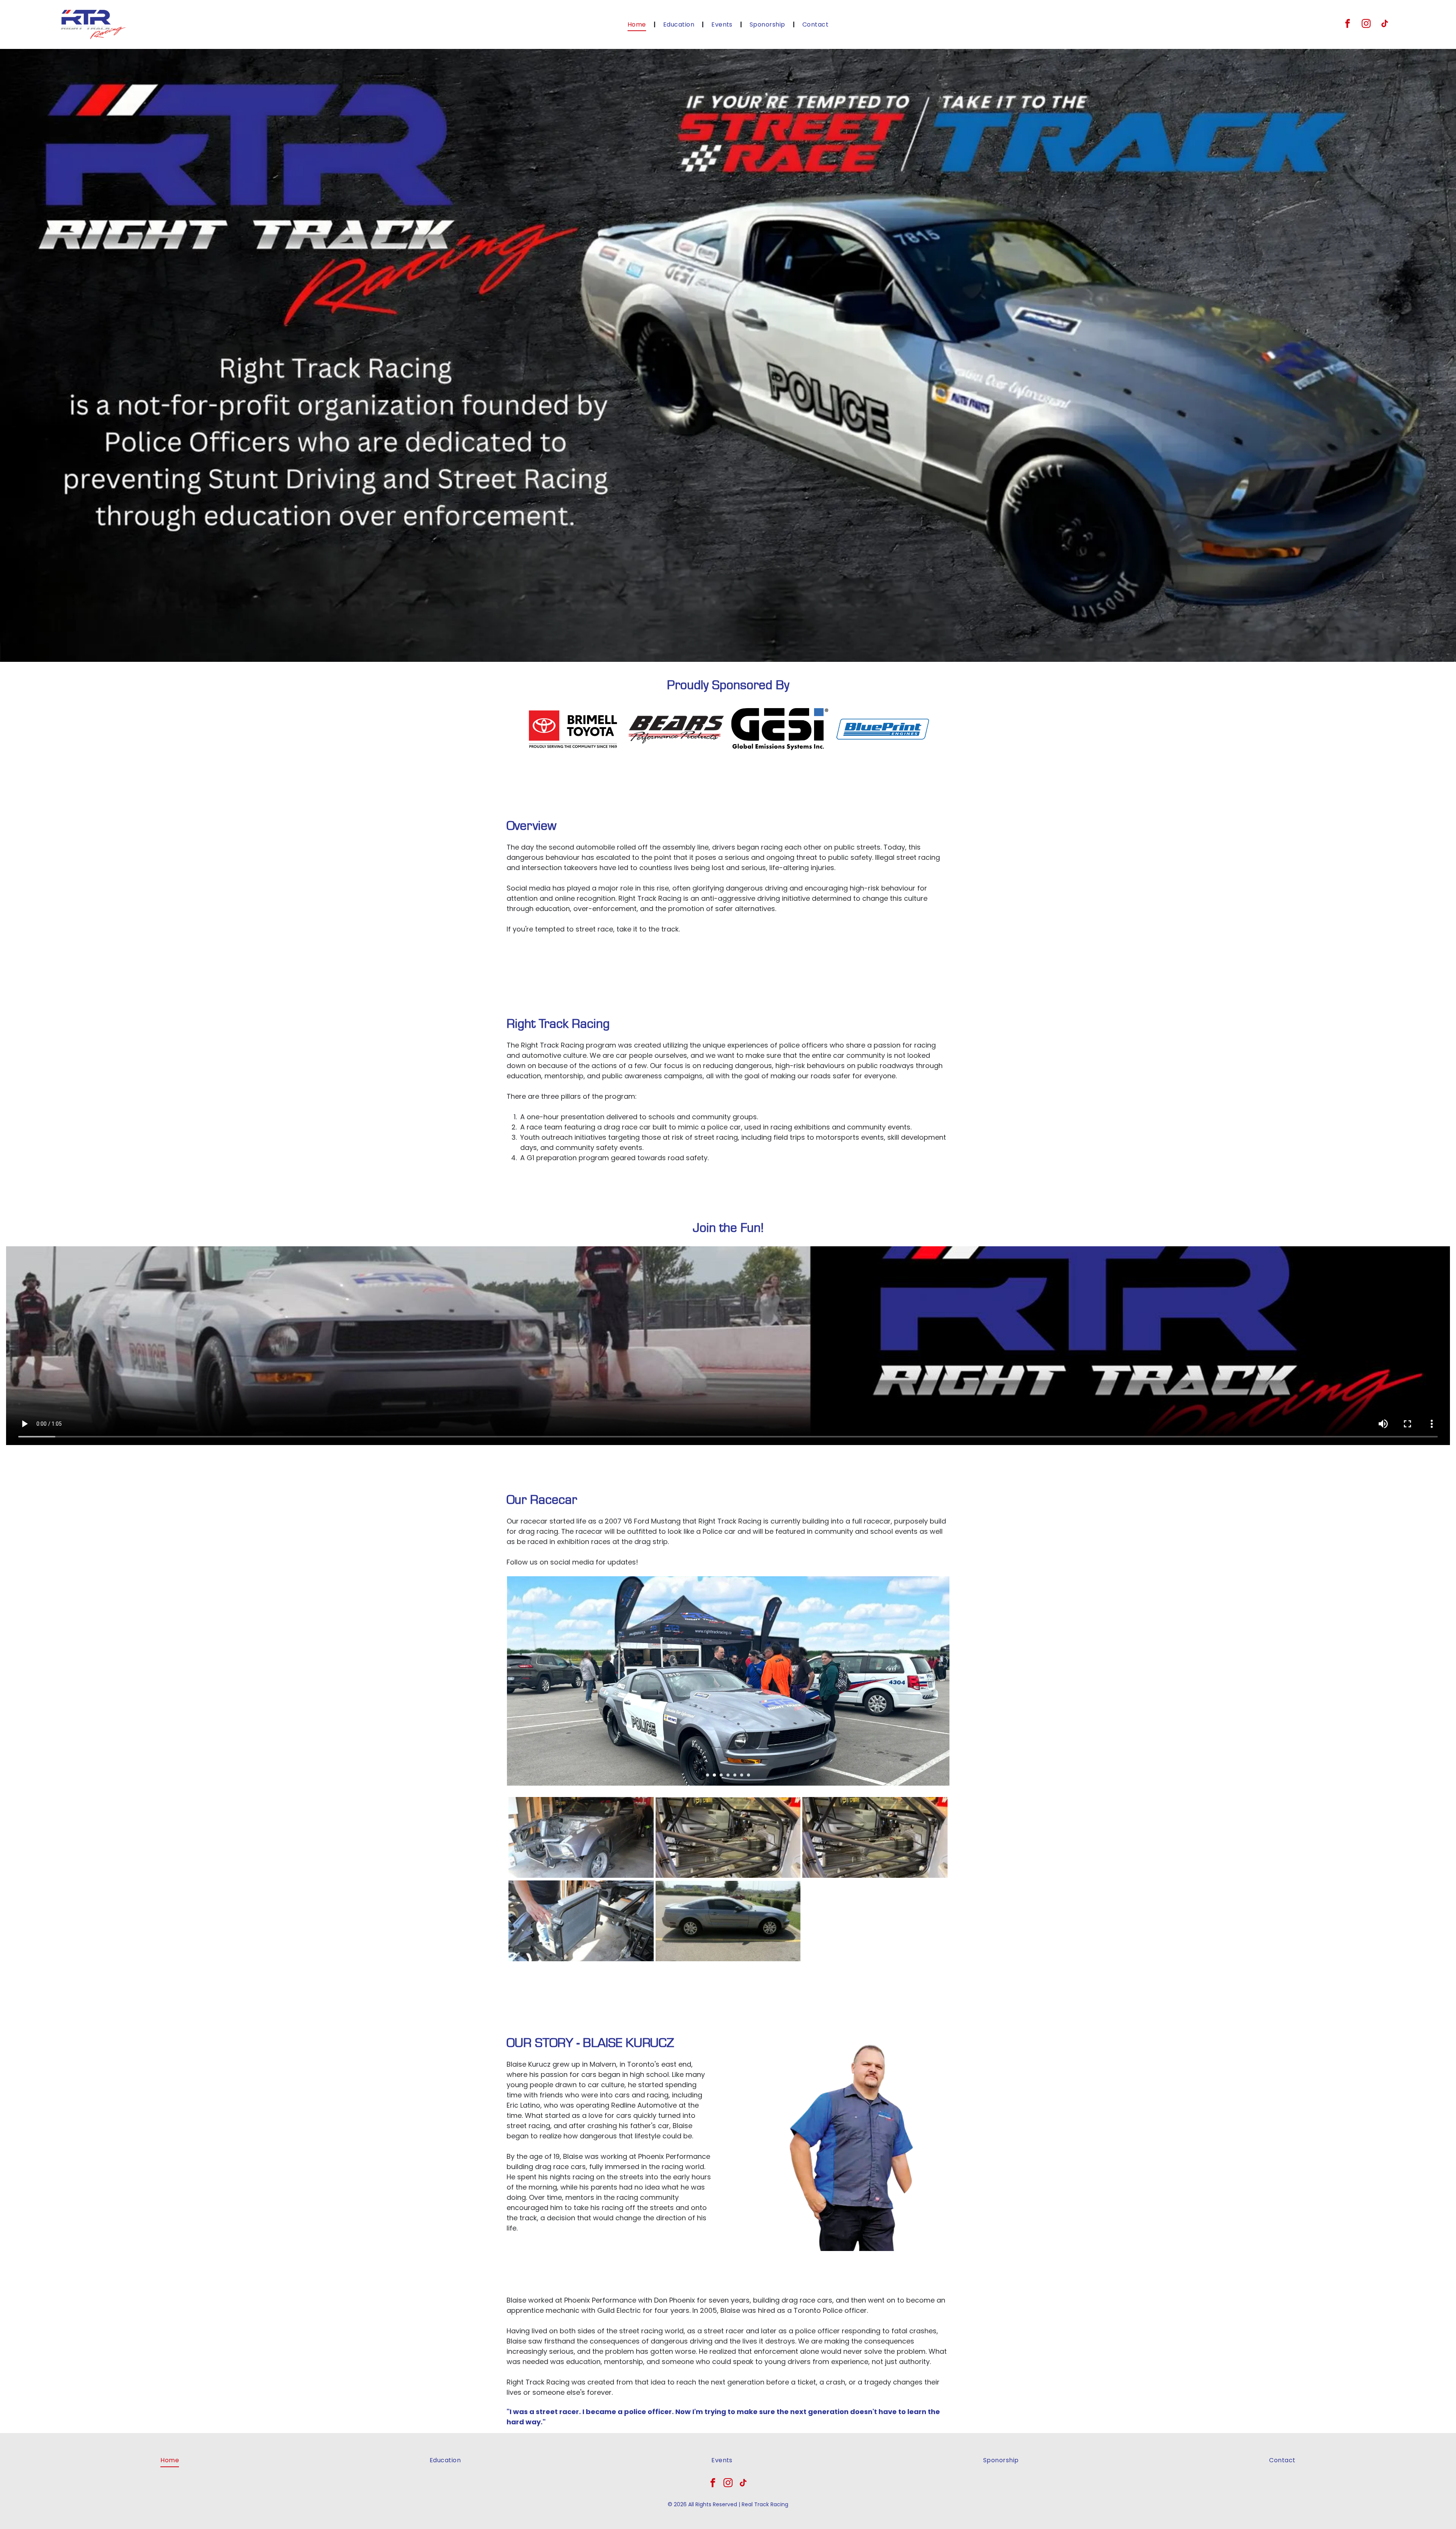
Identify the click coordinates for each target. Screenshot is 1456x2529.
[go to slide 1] (708, 1775)
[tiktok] (1385, 24)
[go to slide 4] (728, 1775)
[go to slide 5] (735, 1775)
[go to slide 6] (742, 1775)
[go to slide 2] (714, 1775)
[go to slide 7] (748, 1775)
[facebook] (1348, 24)
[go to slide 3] (721, 1775)
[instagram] (1366, 24)
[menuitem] (638, 24)
